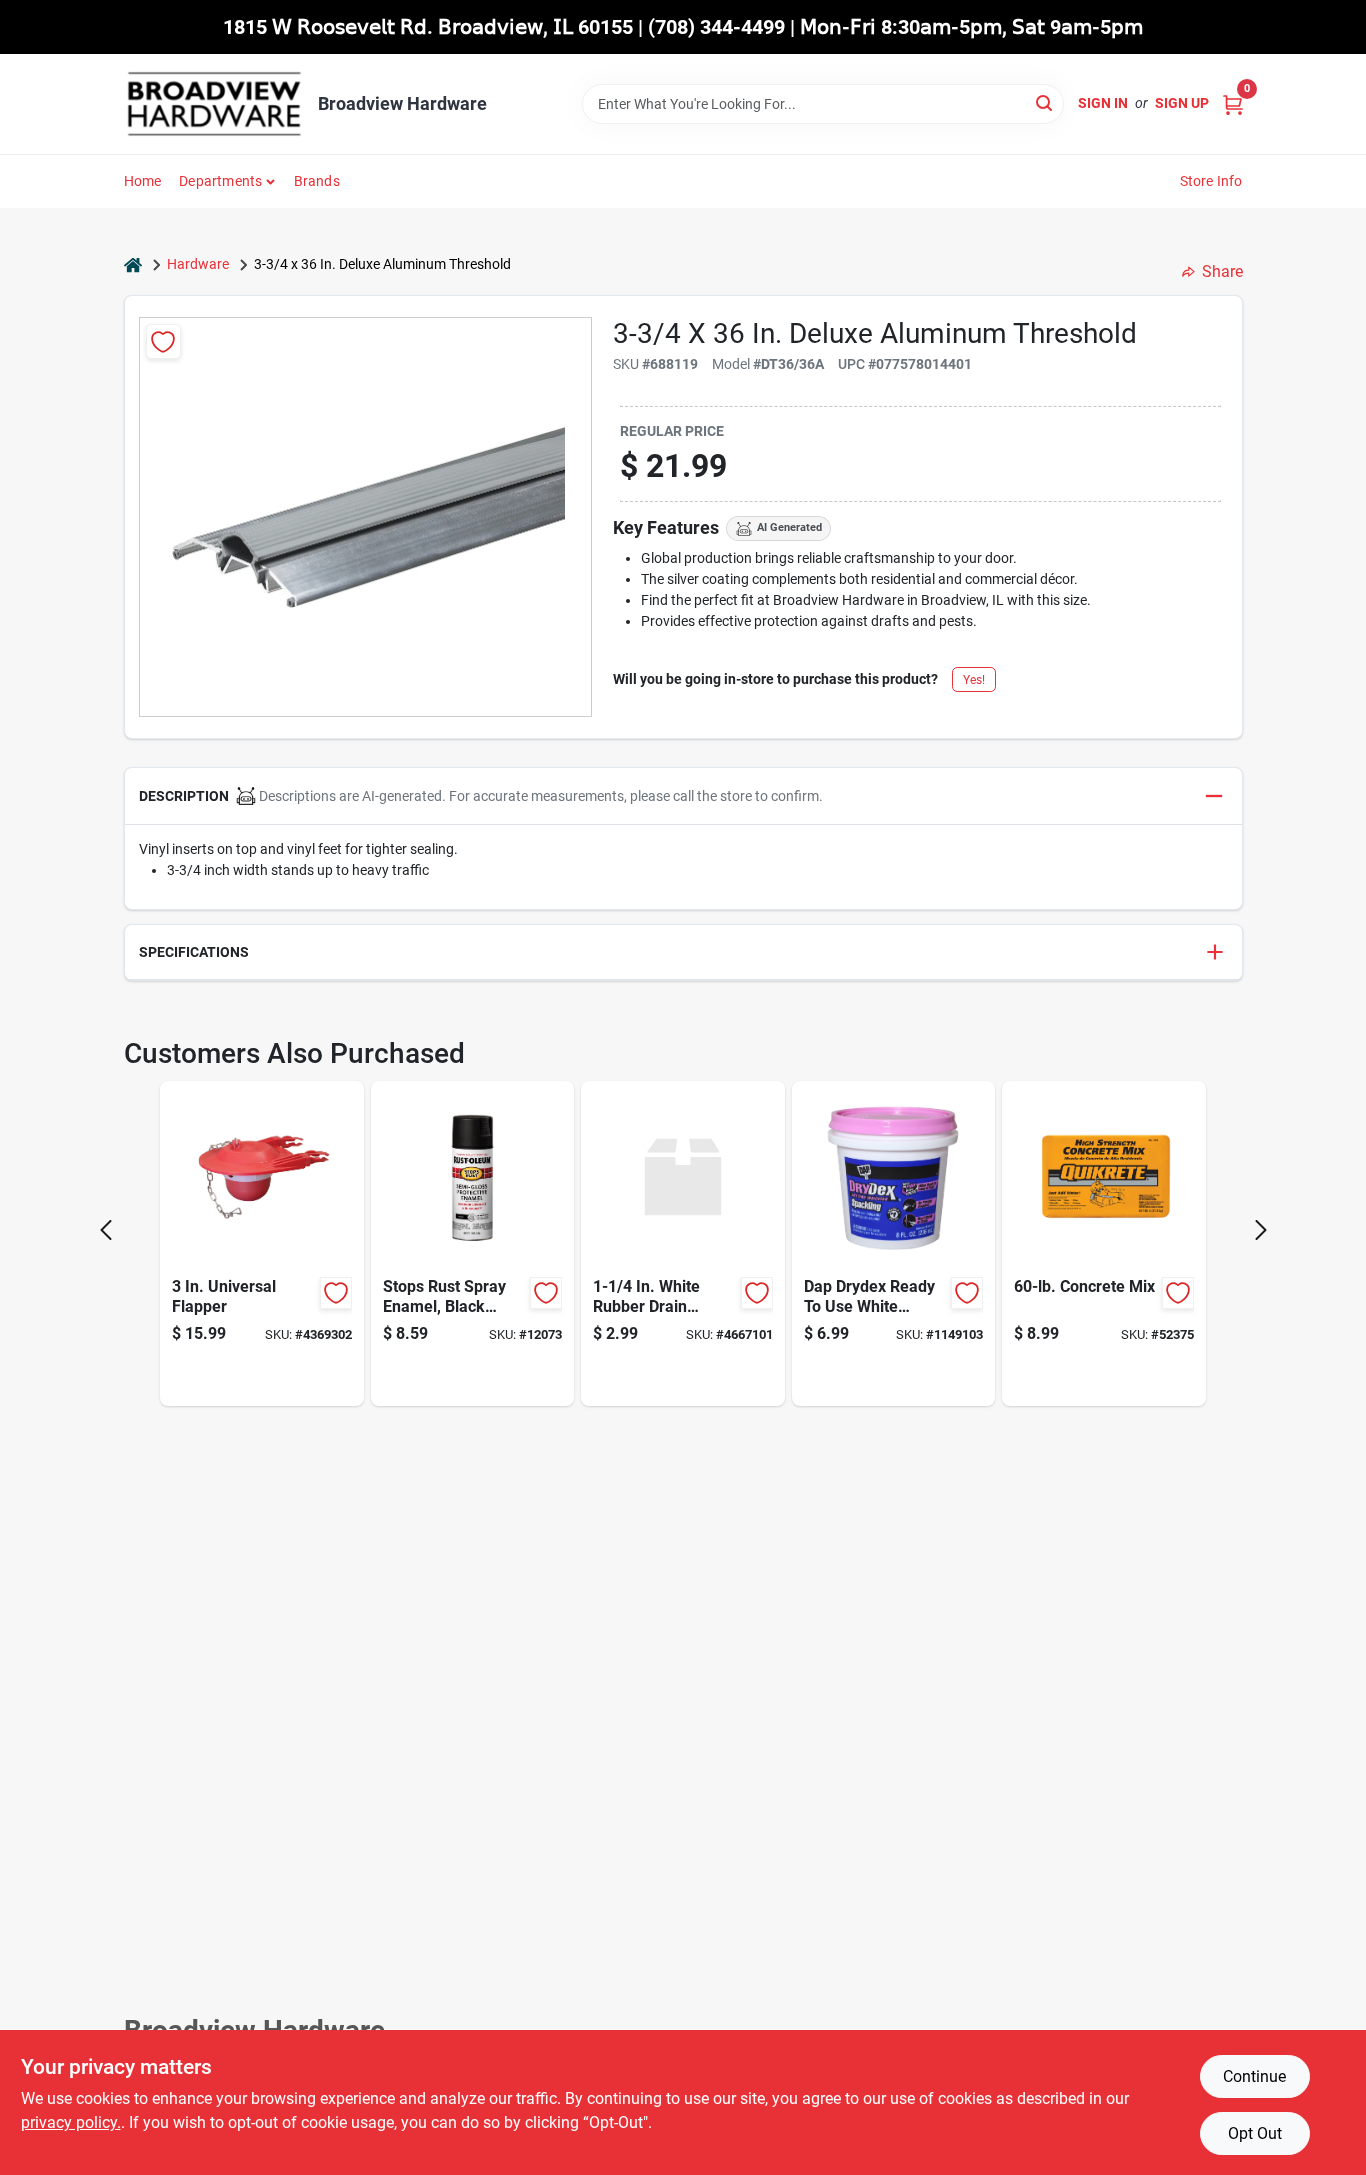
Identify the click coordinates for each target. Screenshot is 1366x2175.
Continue (1254, 2076)
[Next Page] (1261, 1230)
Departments (220, 181)
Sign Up (1182, 103)
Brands (317, 181)
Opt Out (1255, 2133)
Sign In (1103, 103)
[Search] (1045, 102)
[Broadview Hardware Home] (214, 104)
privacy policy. (71, 2122)
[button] (683, 796)
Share (1222, 271)
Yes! (974, 680)
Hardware (198, 264)
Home (143, 181)
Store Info (1211, 181)
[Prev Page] (106, 1230)
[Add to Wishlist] (163, 341)
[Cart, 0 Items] (1233, 103)
